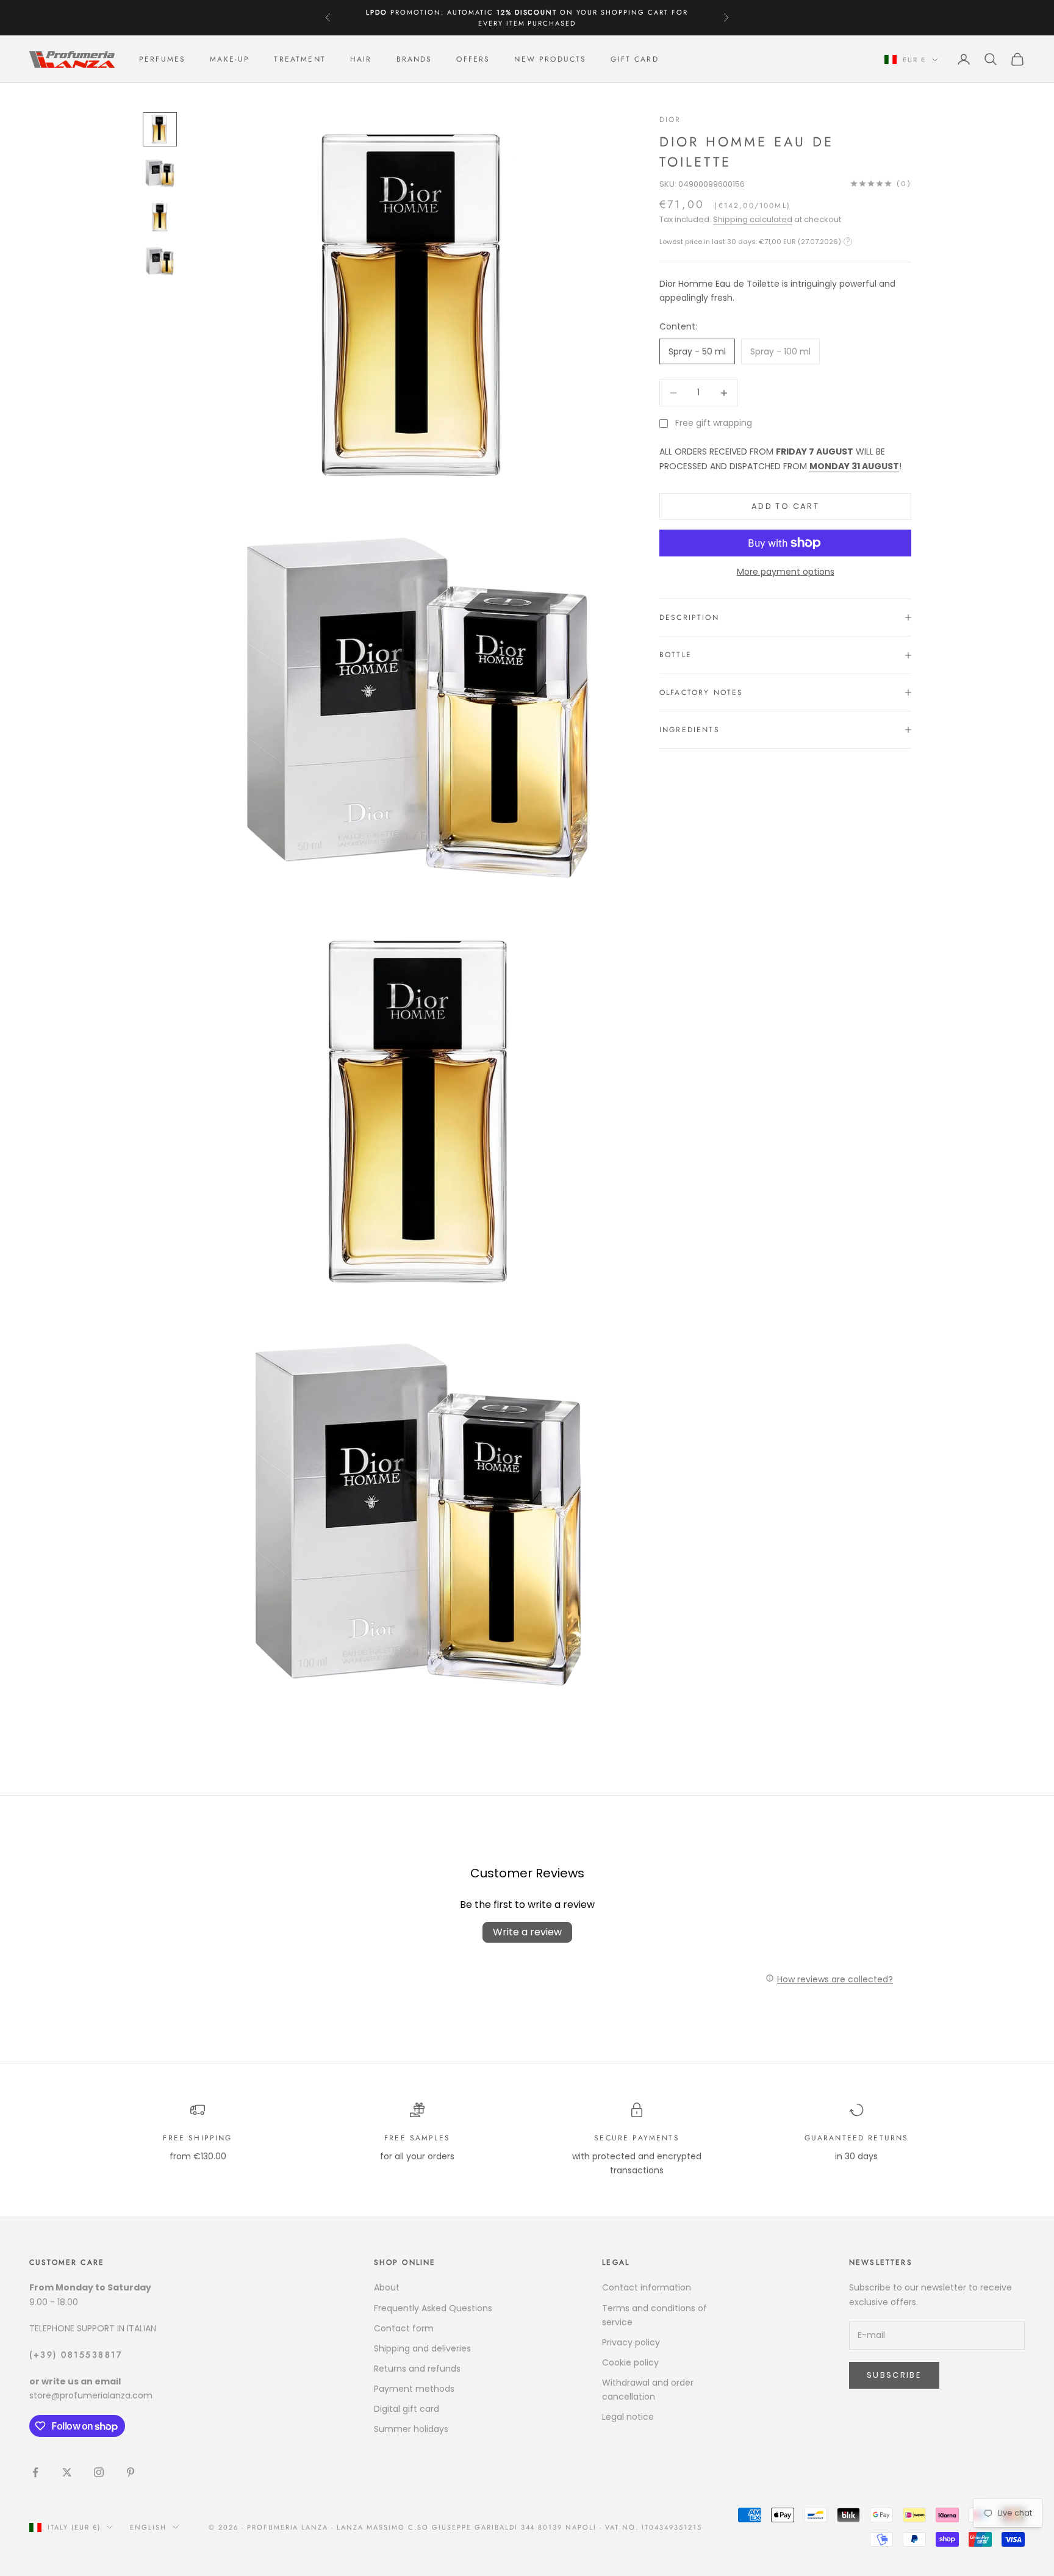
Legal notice (628, 2417)
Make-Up (230, 59)
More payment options (786, 572)
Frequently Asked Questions (433, 2308)
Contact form (404, 2328)
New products (550, 59)
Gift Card (634, 59)
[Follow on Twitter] (67, 2472)
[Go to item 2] (160, 173)
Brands (414, 59)
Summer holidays (411, 2429)
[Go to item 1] (160, 129)
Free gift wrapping (714, 423)
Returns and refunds (417, 2369)
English (148, 2527)
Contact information (647, 2287)
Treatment (299, 59)
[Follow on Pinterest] (131, 2472)
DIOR (670, 120)
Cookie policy (630, 2362)
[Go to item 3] (160, 217)
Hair (361, 59)
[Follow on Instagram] (99, 2472)
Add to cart (785, 506)
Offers (473, 59)
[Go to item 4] (160, 261)
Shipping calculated (753, 219)
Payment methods (414, 2389)
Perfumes (162, 59)
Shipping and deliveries (422, 2348)
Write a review (527, 1932)
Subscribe (894, 2375)
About (387, 2287)
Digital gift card (407, 2409)
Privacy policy (631, 2342)
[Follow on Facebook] (35, 2472)
